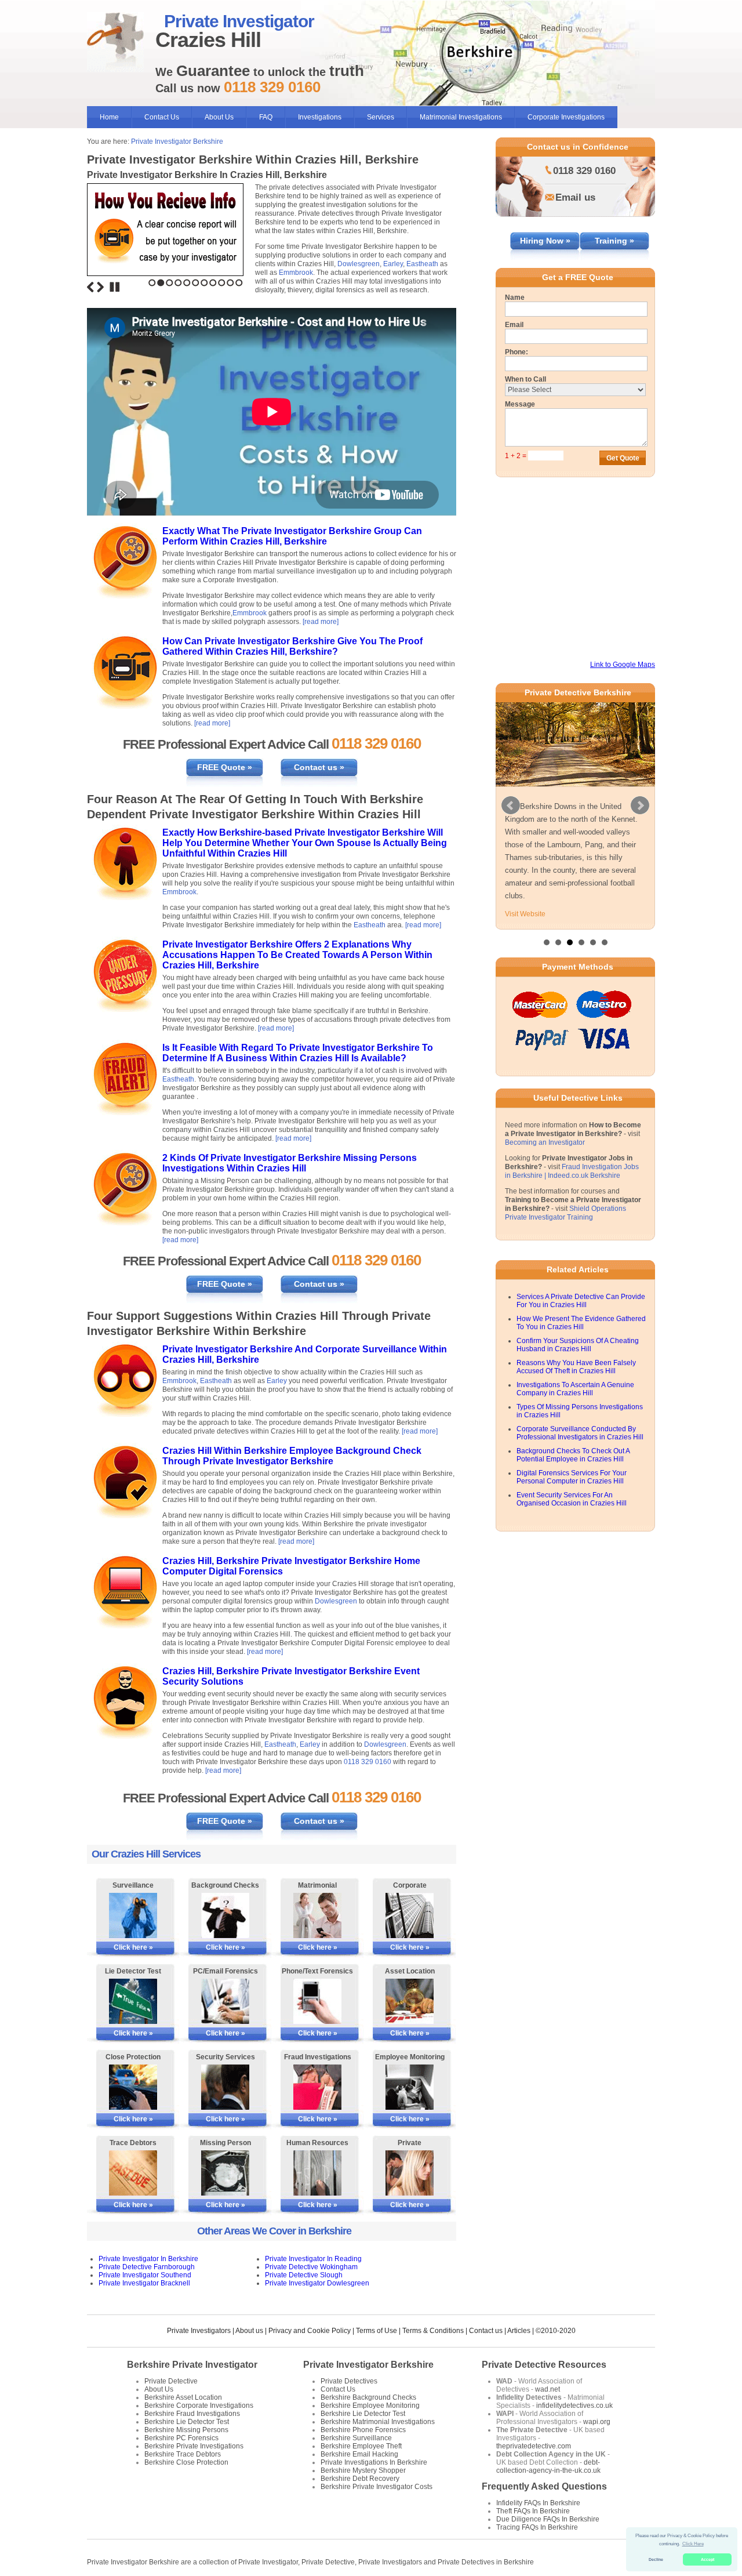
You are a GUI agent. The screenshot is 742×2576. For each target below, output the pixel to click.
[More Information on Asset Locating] (410, 2001)
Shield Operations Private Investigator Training (565, 1213)
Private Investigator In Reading (313, 2259)
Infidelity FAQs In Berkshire (538, 2503)
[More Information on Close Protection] (133, 2087)
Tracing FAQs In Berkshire (537, 2527)
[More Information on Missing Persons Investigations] (225, 2173)
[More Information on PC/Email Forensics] (225, 2001)
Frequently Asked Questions (544, 2486)
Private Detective (171, 2381)
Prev (511, 806)
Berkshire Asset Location (183, 2397)
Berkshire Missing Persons (186, 2430)
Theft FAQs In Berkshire (533, 2511)
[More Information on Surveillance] (133, 1915)
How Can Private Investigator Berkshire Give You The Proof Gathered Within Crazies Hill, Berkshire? (292, 646)
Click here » (133, 1947)
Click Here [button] (693, 2544)
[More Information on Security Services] (225, 2087)
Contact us (486, 2331)
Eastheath (422, 264)
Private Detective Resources (544, 2365)
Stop (115, 287)
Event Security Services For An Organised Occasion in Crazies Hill (572, 1499)
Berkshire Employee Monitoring (370, 2406)
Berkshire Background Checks (368, 2397)
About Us (219, 117)
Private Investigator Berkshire (177, 142)
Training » (614, 241)
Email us (575, 197)
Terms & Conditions (433, 2331)
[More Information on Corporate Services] (410, 1915)
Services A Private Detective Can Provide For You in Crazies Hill (581, 1301)
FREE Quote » (225, 767)
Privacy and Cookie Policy (310, 2331)
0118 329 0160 (368, 1762)
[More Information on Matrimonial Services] (317, 1915)
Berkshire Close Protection (186, 2462)
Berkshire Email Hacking (359, 2454)
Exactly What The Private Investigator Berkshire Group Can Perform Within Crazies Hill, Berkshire (292, 536)
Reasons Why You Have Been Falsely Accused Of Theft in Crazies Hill (576, 1367)
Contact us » (319, 767)
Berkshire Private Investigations (194, 2446)
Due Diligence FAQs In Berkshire (548, 2519)
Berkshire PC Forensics (181, 2438)
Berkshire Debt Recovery (360, 2479)
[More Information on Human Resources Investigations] (317, 2173)
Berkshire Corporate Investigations (199, 2406)
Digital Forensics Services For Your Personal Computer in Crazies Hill (572, 1477)
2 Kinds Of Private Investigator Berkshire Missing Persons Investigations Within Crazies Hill (290, 1163)
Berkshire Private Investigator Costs (377, 2487)
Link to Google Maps (623, 665)
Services (381, 117)
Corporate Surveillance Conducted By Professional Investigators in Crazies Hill (580, 1433)
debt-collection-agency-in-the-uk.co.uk (548, 2466)
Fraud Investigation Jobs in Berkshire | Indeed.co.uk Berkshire (572, 1171)
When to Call (525, 379)
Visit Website (525, 914)
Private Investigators (199, 2331)
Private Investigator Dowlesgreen (317, 2283)
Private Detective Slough (304, 2275)
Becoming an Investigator (545, 1142)
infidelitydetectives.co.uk (574, 2406)
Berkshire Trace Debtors (183, 2454)
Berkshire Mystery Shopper (363, 2470)
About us (249, 2331)
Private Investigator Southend (145, 2275)
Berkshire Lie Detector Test (187, 2422)
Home (109, 117)
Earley (393, 264)
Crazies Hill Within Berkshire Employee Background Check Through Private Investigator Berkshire (292, 1456)
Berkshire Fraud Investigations (192, 2414)
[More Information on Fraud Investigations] (317, 2087)
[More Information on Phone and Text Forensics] (317, 2001)
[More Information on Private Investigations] (410, 2173)
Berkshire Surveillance (356, 2438)
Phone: (517, 352)
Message (520, 404)
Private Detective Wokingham (311, 2267)
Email (514, 325)
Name (515, 297)
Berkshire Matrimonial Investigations (378, 2422)
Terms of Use (377, 2331)
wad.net (548, 2389)
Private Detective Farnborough (147, 2267)
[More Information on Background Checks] (225, 1915)
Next (100, 287)
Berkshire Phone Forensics (363, 2430)
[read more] (321, 622)
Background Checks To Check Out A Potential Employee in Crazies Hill (573, 1455)
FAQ (266, 117)
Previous (90, 287)
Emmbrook (296, 273)
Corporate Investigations (566, 117)
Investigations (320, 117)
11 (239, 283)
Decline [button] (656, 2559)
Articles (519, 2331)
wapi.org (597, 2422)
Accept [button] (708, 2559)
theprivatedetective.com (534, 2446)
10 (230, 283)
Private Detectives (349, 2381)
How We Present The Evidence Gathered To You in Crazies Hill (581, 1323)
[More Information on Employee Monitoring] (410, 2087)
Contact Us (162, 117)
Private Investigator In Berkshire (148, 2259)
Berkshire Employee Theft (361, 2446)
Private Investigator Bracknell (144, 2283)
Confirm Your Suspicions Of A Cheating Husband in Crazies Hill (578, 1345)
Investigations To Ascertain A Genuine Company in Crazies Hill (575, 1389)
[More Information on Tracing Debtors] (133, 2173)
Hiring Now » (545, 241)
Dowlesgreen (359, 264)
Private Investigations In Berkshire (374, 2462)
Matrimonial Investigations (461, 117)
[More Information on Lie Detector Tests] (133, 2001)
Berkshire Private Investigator (192, 2365)
